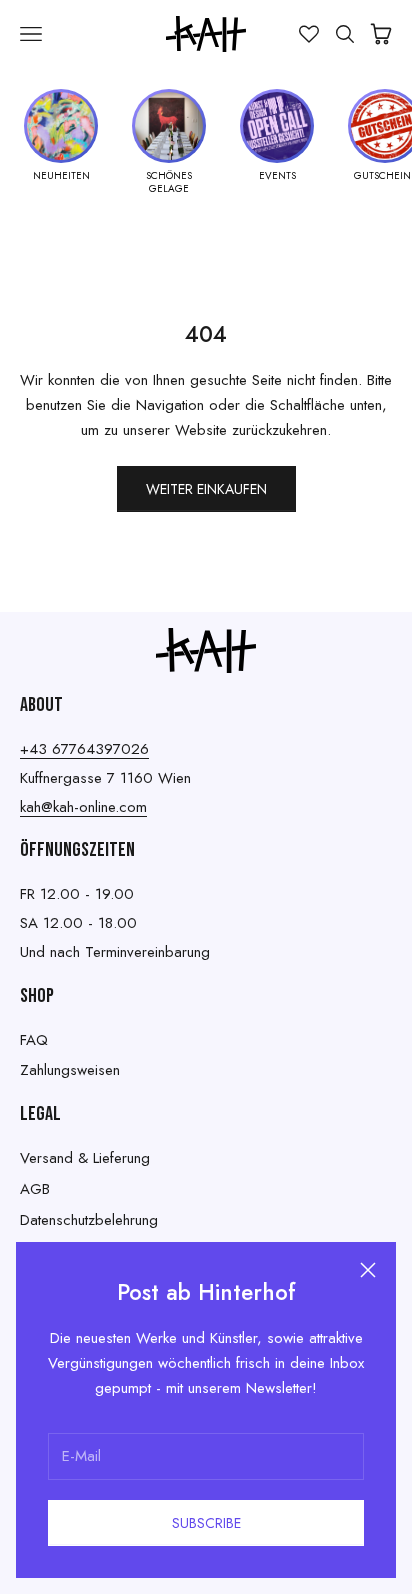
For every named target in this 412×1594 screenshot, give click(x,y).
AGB (35, 1189)
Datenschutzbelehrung (89, 1220)
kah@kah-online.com (83, 807)
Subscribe (206, 1523)
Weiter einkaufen (206, 489)
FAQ (34, 1040)
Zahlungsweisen (70, 1070)
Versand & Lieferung (85, 1158)
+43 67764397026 (84, 749)
